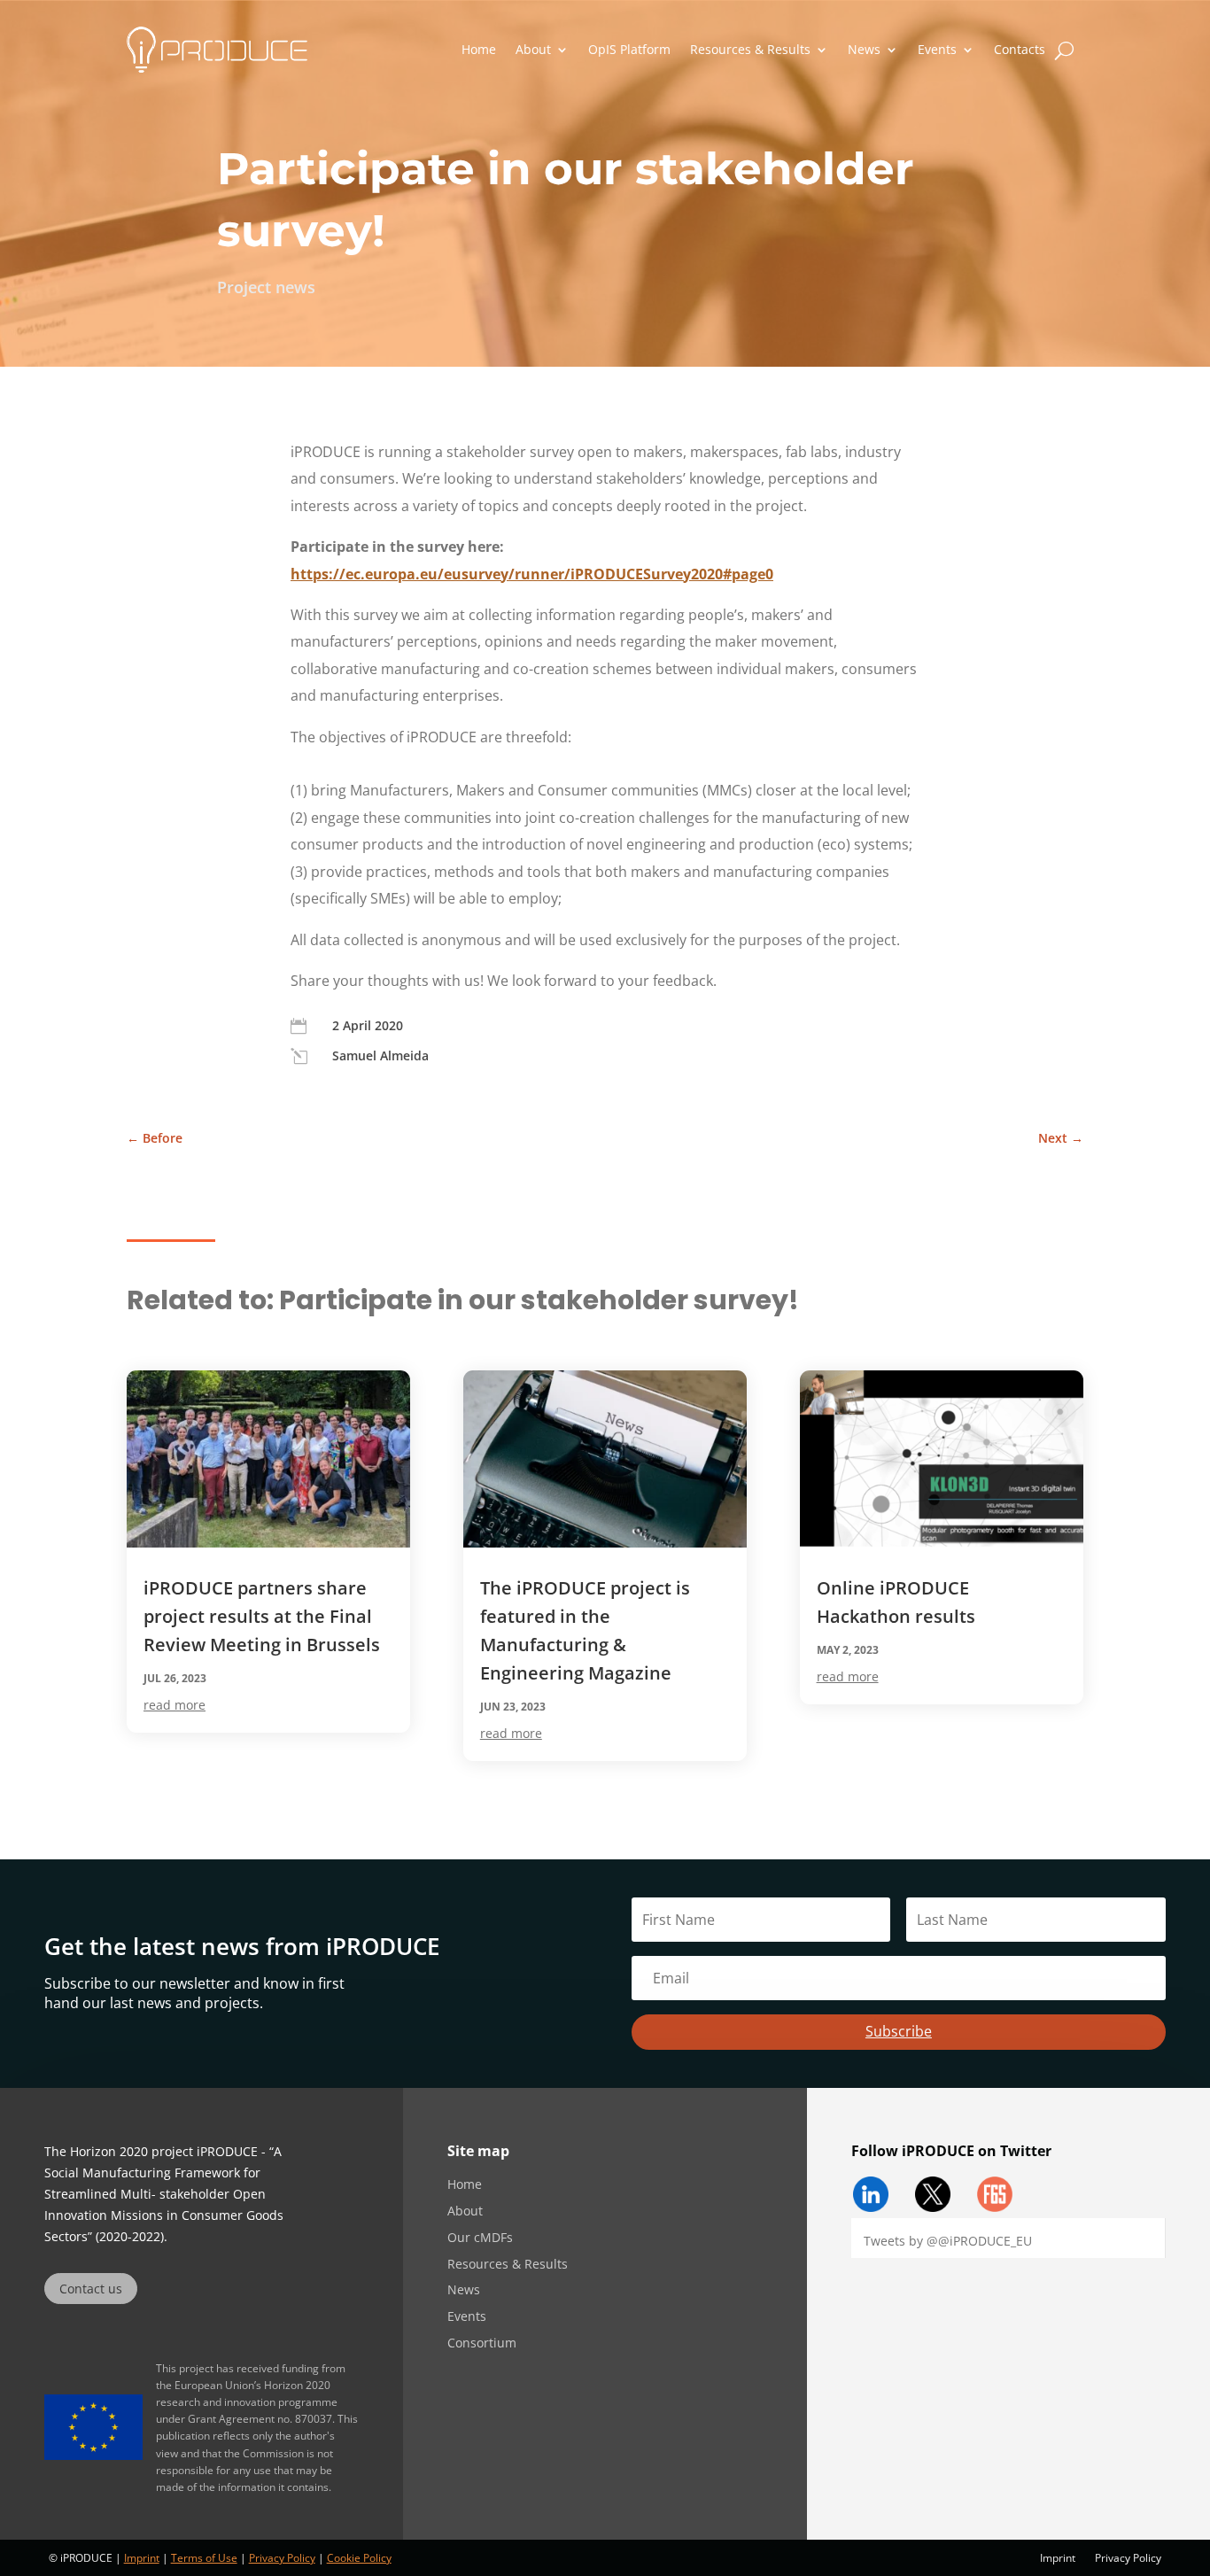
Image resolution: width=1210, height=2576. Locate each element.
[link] (217, 50)
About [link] (533, 49)
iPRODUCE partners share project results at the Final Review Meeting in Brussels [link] (262, 1616)
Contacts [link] (1020, 49)
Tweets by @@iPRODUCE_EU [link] (948, 2241)
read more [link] (175, 1705)
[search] (1064, 50)
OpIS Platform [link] (629, 49)
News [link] (864, 49)
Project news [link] (266, 287)
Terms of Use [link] (204, 2558)
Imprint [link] (142, 2558)
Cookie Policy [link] (359, 2558)
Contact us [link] (91, 2289)
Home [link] (479, 49)
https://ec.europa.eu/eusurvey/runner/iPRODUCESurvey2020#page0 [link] (532, 574)
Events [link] (937, 49)
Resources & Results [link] (750, 49)
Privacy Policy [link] (282, 2558)
